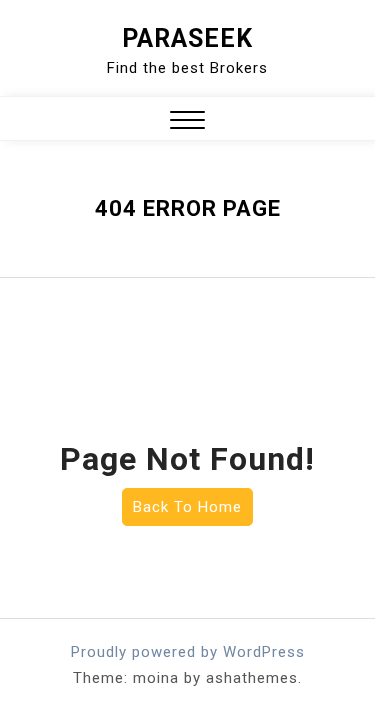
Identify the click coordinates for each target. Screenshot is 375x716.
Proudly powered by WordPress (188, 652)
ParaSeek (187, 38)
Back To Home (187, 507)
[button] (187, 122)
